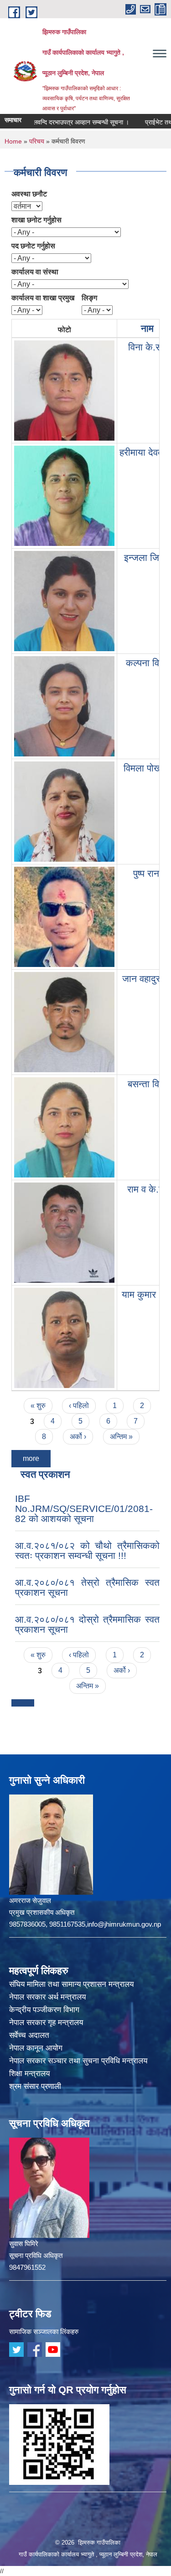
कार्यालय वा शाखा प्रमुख (43, 298)
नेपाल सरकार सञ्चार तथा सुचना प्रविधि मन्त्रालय (78, 2061)
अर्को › (78, 1437)
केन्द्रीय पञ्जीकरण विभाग (44, 2010)
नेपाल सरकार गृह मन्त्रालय (46, 2023)
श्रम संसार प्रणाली (35, 2086)
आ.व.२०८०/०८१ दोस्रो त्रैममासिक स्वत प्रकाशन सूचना (87, 1624)
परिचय (37, 141)
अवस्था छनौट (29, 194)
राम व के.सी (147, 1189)
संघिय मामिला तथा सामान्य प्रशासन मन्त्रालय (71, 1984)
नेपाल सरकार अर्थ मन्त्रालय (47, 1997)
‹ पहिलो (79, 1406)
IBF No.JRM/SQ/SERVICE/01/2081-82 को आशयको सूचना (84, 1509)
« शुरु (38, 1406)
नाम (147, 328)
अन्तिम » (121, 1437)
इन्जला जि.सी (147, 558)
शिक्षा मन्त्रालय (29, 2074)
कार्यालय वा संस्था (35, 272)
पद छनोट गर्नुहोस (33, 246)
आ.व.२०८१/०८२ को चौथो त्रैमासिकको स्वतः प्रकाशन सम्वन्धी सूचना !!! (87, 1550)
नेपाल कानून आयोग (36, 2048)
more (31, 1458)
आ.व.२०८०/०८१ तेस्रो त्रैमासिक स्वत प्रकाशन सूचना (87, 1587)
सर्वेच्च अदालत (29, 2035)
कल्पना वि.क (148, 663)
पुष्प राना (147, 873)
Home (13, 141)
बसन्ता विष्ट (147, 1084)
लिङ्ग (89, 298)
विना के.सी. (148, 347)
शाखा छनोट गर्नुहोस (36, 220)
